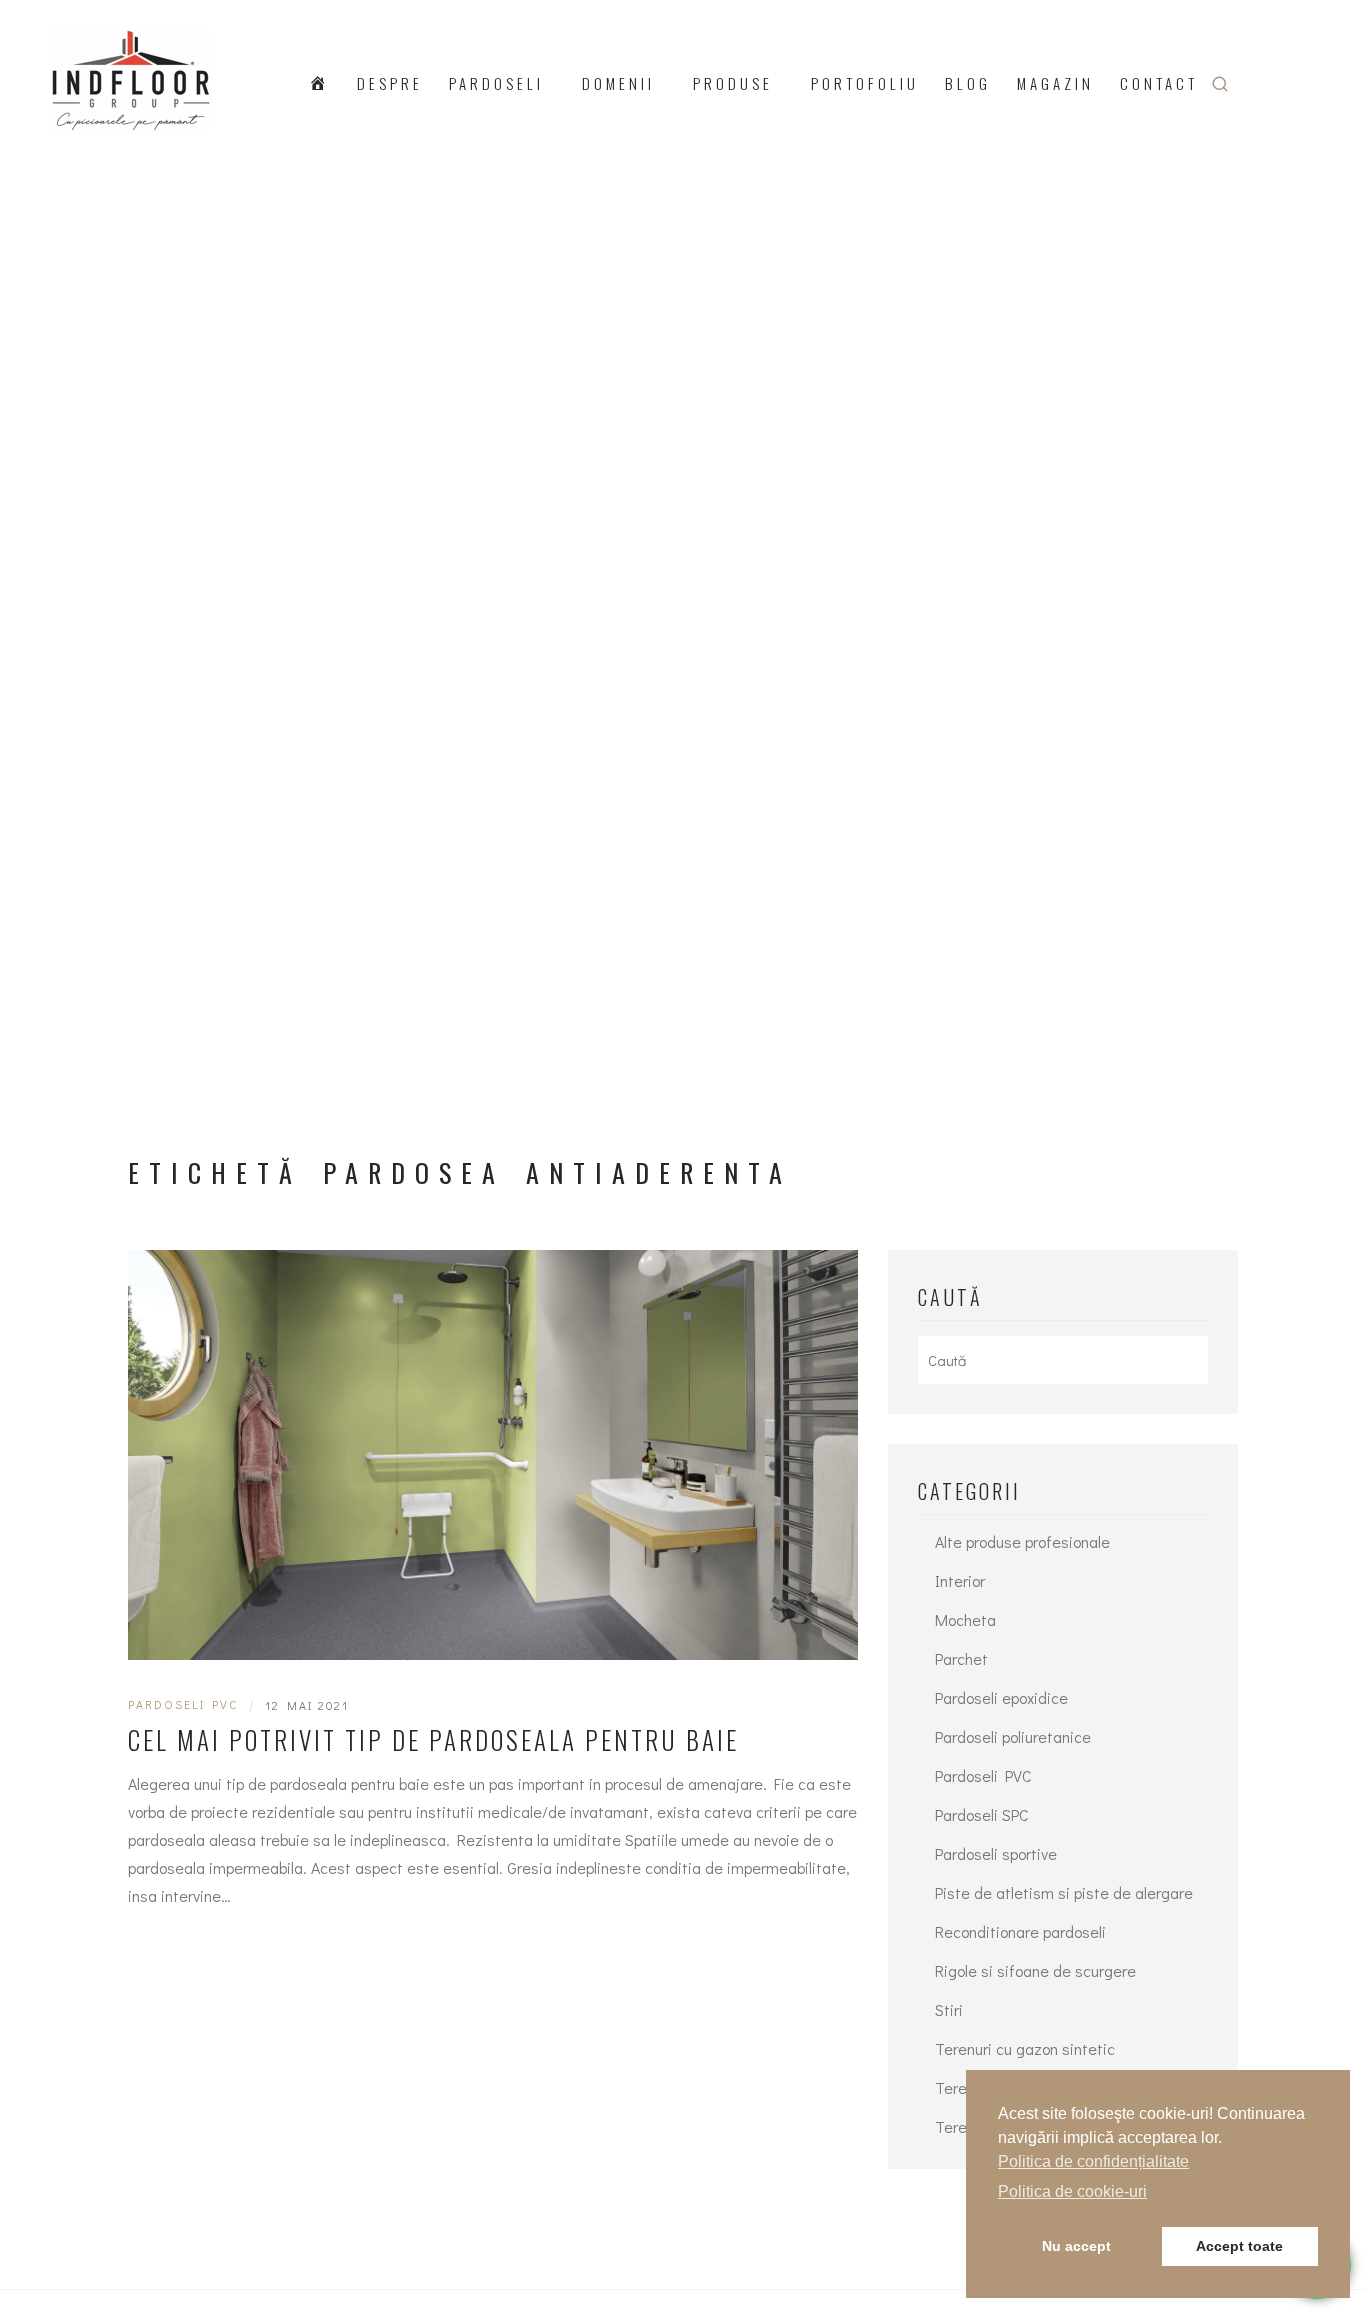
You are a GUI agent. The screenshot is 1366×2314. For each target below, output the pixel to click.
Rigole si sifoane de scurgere (1035, 1970)
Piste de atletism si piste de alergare (1064, 1892)
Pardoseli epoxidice (1001, 1697)
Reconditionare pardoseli (1020, 1931)
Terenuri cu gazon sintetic (1025, 2048)
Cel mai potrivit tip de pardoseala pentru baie (433, 1739)
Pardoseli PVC (183, 1704)
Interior (960, 1580)
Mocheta (965, 1619)
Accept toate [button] (1239, 2246)
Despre (390, 83)
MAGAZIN (1055, 83)
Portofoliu (865, 83)
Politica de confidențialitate (1093, 2161)
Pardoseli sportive (996, 1853)
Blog (968, 83)
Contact (1159, 83)
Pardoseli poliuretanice (1013, 1736)
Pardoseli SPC (982, 1814)
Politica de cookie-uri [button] (1072, 2191)
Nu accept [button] (1076, 2246)
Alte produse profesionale (1022, 1541)
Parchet (961, 1658)
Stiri (949, 2009)
